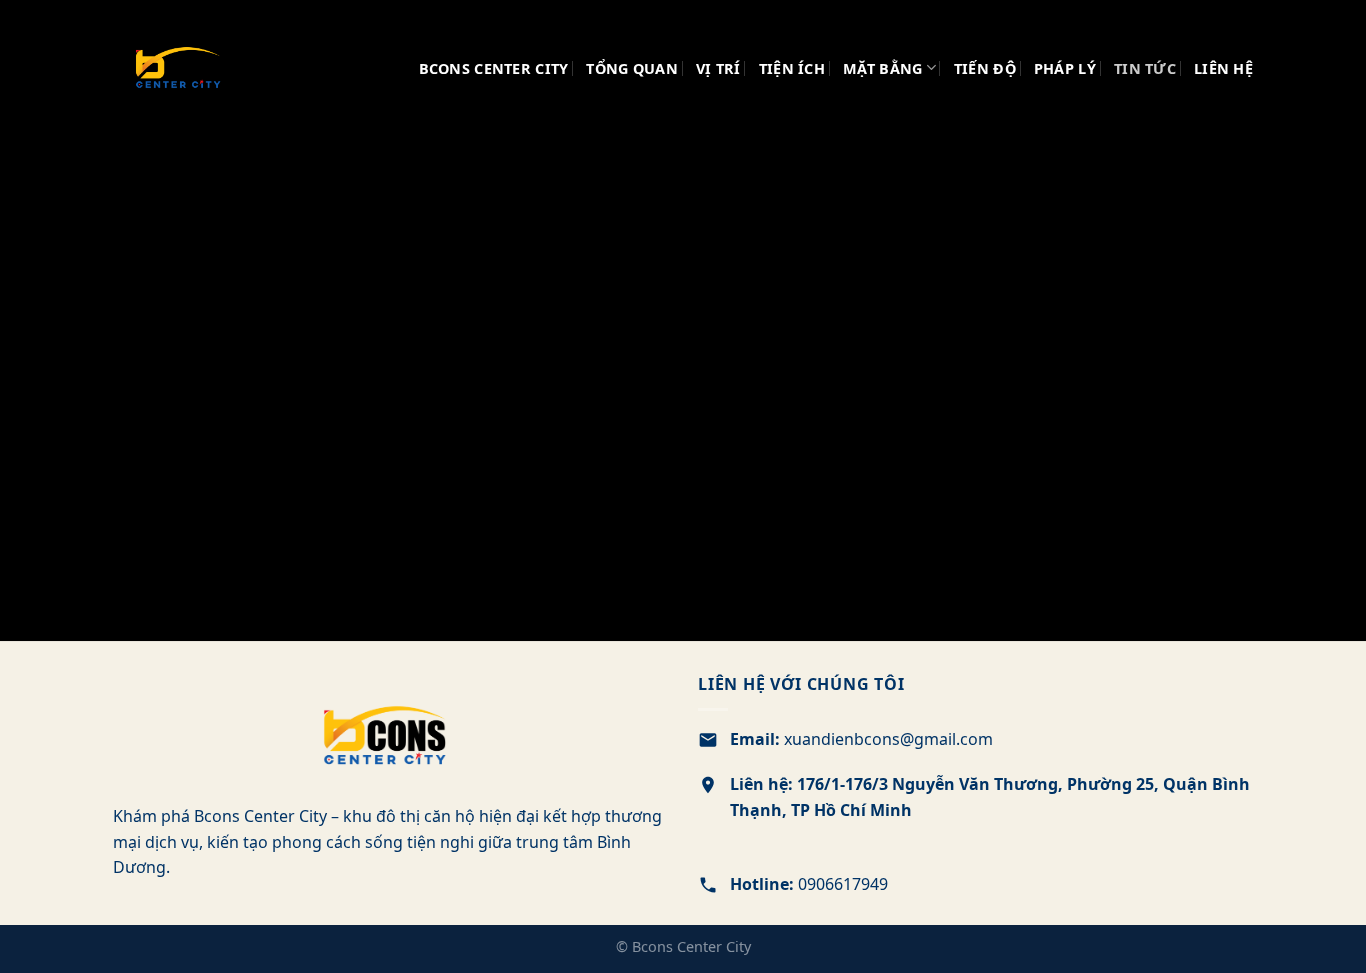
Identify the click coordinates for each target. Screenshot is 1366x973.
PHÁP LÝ (1065, 68)
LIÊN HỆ (1223, 68)
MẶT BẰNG (882, 68)
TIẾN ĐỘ (985, 68)
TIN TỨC (1145, 68)
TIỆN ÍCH (792, 68)
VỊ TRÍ (718, 68)
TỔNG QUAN (632, 68)
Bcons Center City (494, 68)
